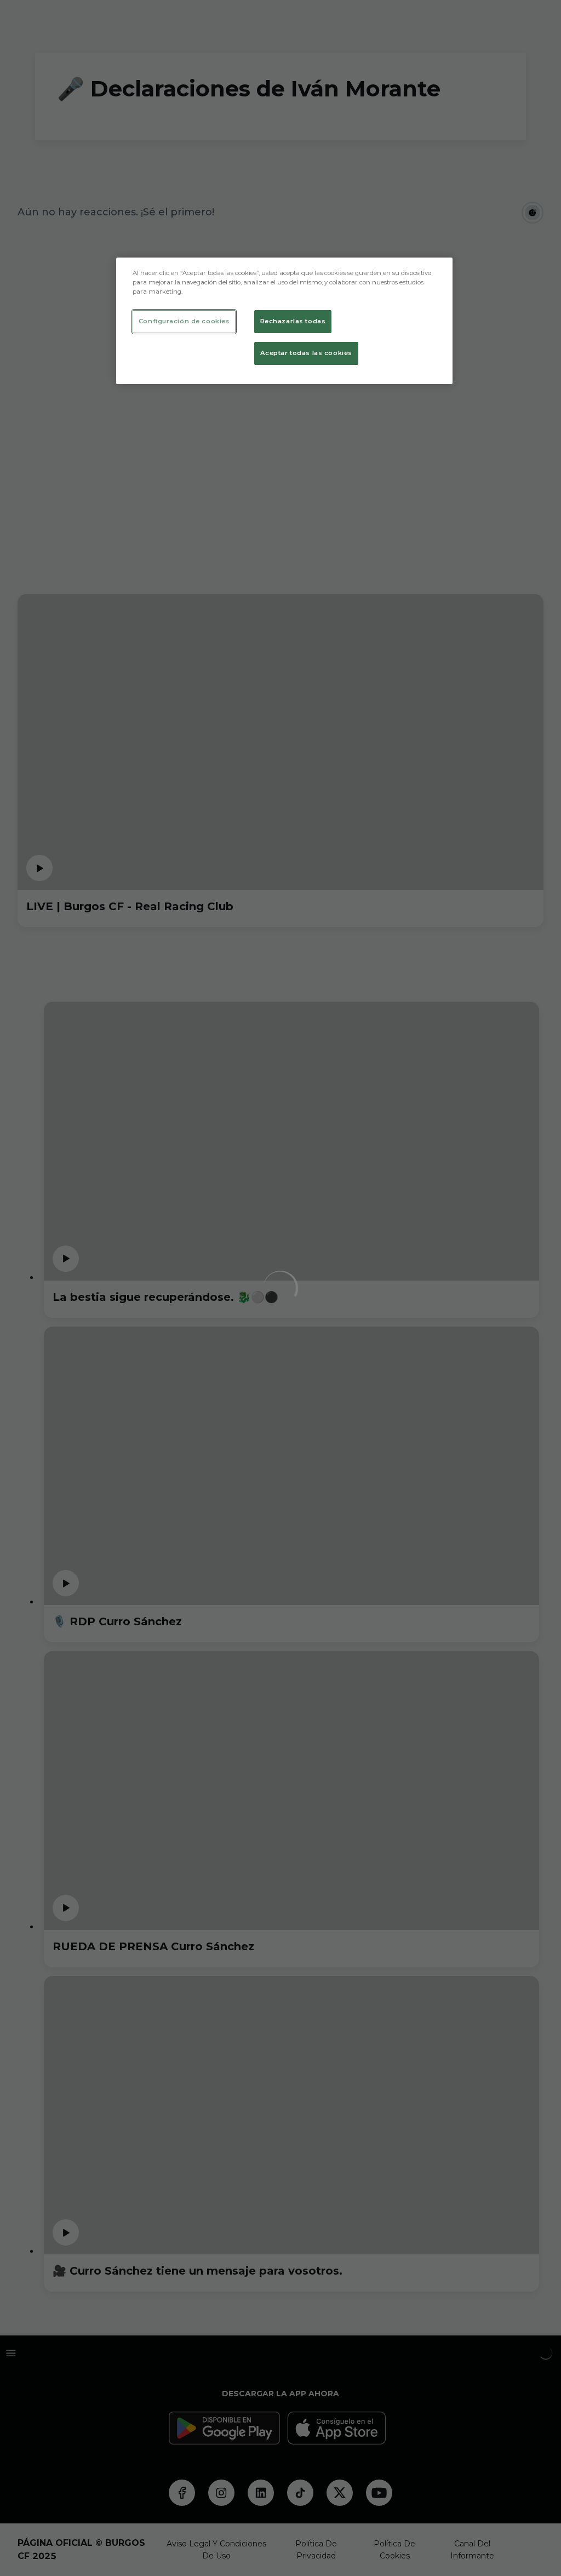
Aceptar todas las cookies (306, 353)
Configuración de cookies (184, 321)
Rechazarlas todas (293, 321)
